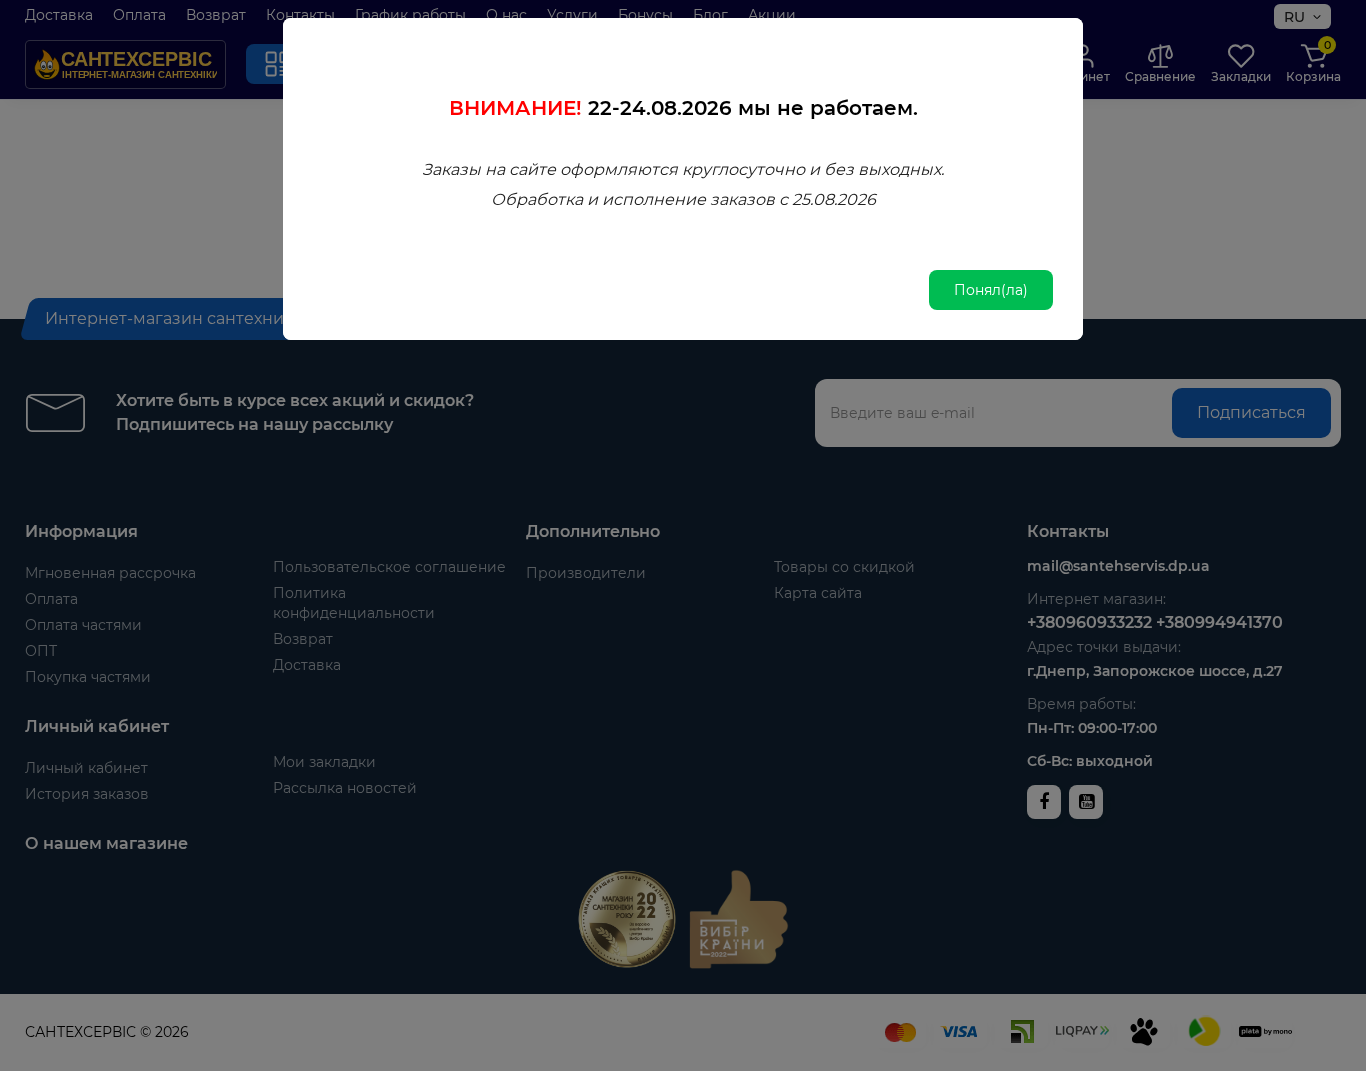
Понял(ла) (991, 290)
